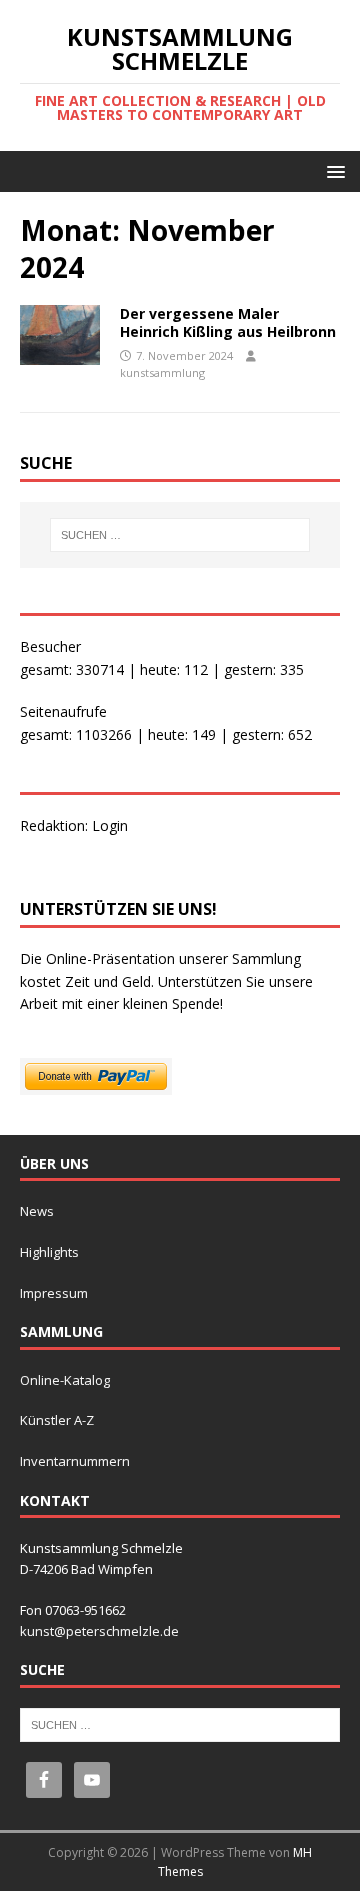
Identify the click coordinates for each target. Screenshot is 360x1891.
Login (110, 825)
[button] (332, 170)
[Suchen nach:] (180, 535)
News (37, 1211)
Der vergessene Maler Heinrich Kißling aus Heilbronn (228, 322)
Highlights (49, 1252)
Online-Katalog (65, 1380)
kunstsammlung (162, 372)
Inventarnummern (75, 1461)
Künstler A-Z (57, 1420)
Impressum (54, 1293)
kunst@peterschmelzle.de (99, 1631)
